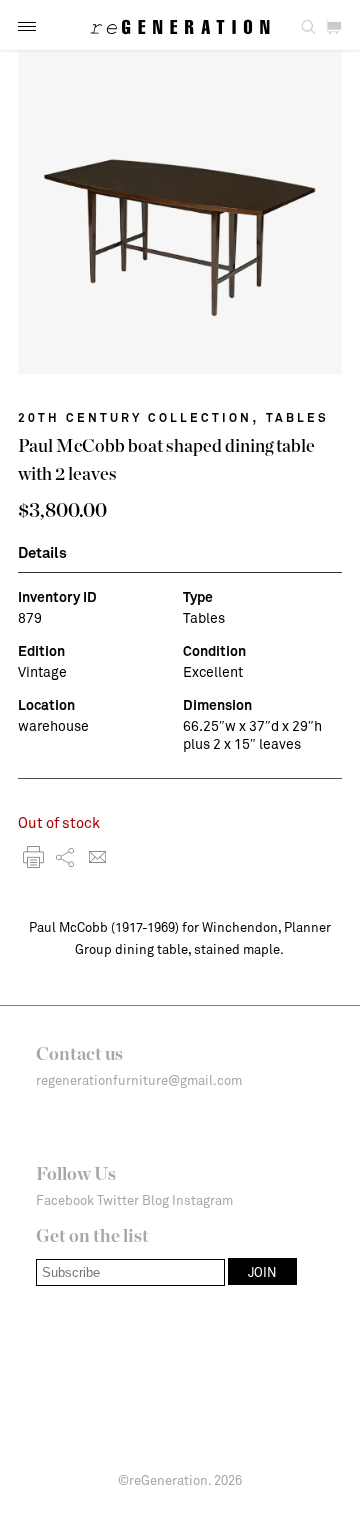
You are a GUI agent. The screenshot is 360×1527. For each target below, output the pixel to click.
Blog (155, 1200)
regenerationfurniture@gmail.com (139, 1080)
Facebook (65, 1200)
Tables (297, 417)
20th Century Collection (135, 417)
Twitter (118, 1200)
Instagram (202, 1200)
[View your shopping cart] (333, 27)
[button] (27, 26)
